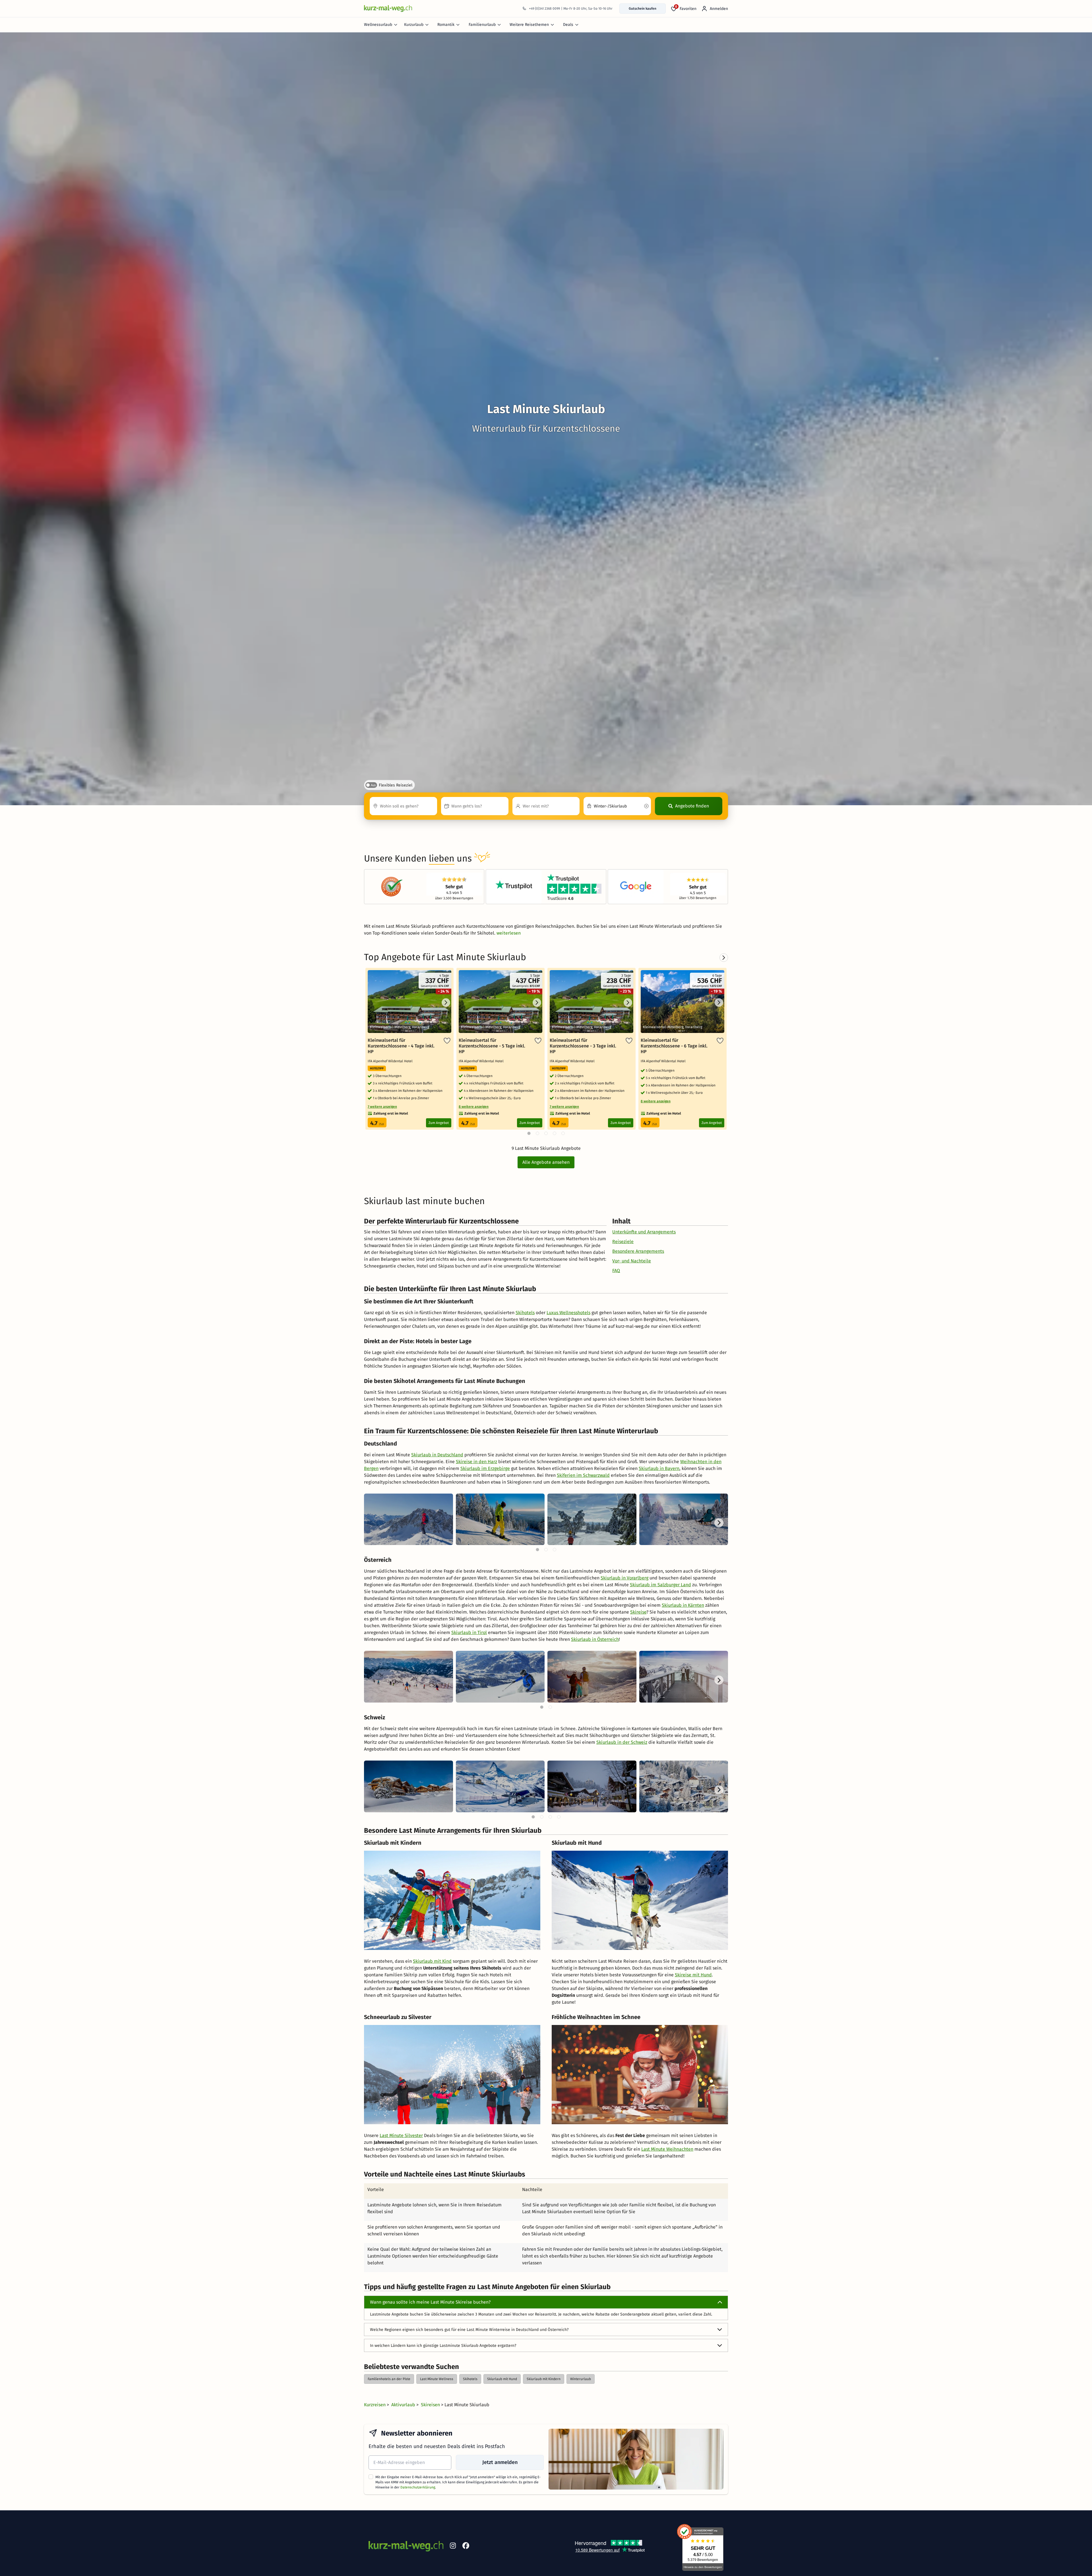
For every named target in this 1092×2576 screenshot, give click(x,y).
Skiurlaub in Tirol (469, 1632)
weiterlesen (509, 933)
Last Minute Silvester (401, 2135)
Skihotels (525, 1313)
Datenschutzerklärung (418, 2487)
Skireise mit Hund (693, 1975)
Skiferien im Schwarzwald (583, 1475)
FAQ (616, 1271)
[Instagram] (453, 2547)
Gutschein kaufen (643, 9)
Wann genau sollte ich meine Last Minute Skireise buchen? (430, 2302)
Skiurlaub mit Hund (502, 2379)
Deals (568, 25)
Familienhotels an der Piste (389, 2379)
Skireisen (431, 2405)
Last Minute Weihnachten (667, 2149)
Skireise (638, 1612)
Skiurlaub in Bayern (659, 1468)
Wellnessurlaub (378, 25)
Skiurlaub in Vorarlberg (624, 1578)
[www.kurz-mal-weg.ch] (388, 8)
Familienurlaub (482, 25)
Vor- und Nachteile (632, 1261)
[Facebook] (466, 2547)
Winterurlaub (581, 2379)
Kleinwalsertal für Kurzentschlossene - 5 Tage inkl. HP (492, 1046)
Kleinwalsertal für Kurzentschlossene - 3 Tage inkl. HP (583, 1046)
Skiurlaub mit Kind (432, 1961)
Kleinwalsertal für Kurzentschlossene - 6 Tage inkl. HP (674, 1046)
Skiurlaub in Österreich (595, 1639)
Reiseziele (623, 1242)
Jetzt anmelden (500, 2462)
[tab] (537, 1550)
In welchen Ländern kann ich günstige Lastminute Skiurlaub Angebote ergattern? (443, 2346)
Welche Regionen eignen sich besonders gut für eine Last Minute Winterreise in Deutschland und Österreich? (469, 2330)
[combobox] (403, 806)
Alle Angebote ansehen (546, 1162)
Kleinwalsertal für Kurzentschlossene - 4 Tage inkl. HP (401, 1046)
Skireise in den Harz (476, 1462)
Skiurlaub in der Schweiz (622, 1742)
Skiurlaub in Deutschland (437, 1455)
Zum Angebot (439, 1123)
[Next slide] (719, 1523)
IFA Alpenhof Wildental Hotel (391, 1061)
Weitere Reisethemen (529, 25)
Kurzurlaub (414, 25)
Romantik (446, 25)
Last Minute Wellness (437, 2379)
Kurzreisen (375, 2405)
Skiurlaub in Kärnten (683, 1605)
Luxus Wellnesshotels (568, 1313)
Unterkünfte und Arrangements (644, 1232)
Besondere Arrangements (638, 1251)
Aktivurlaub (404, 2405)
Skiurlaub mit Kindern (544, 2379)
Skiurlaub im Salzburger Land (660, 1585)
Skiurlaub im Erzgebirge (485, 1468)
